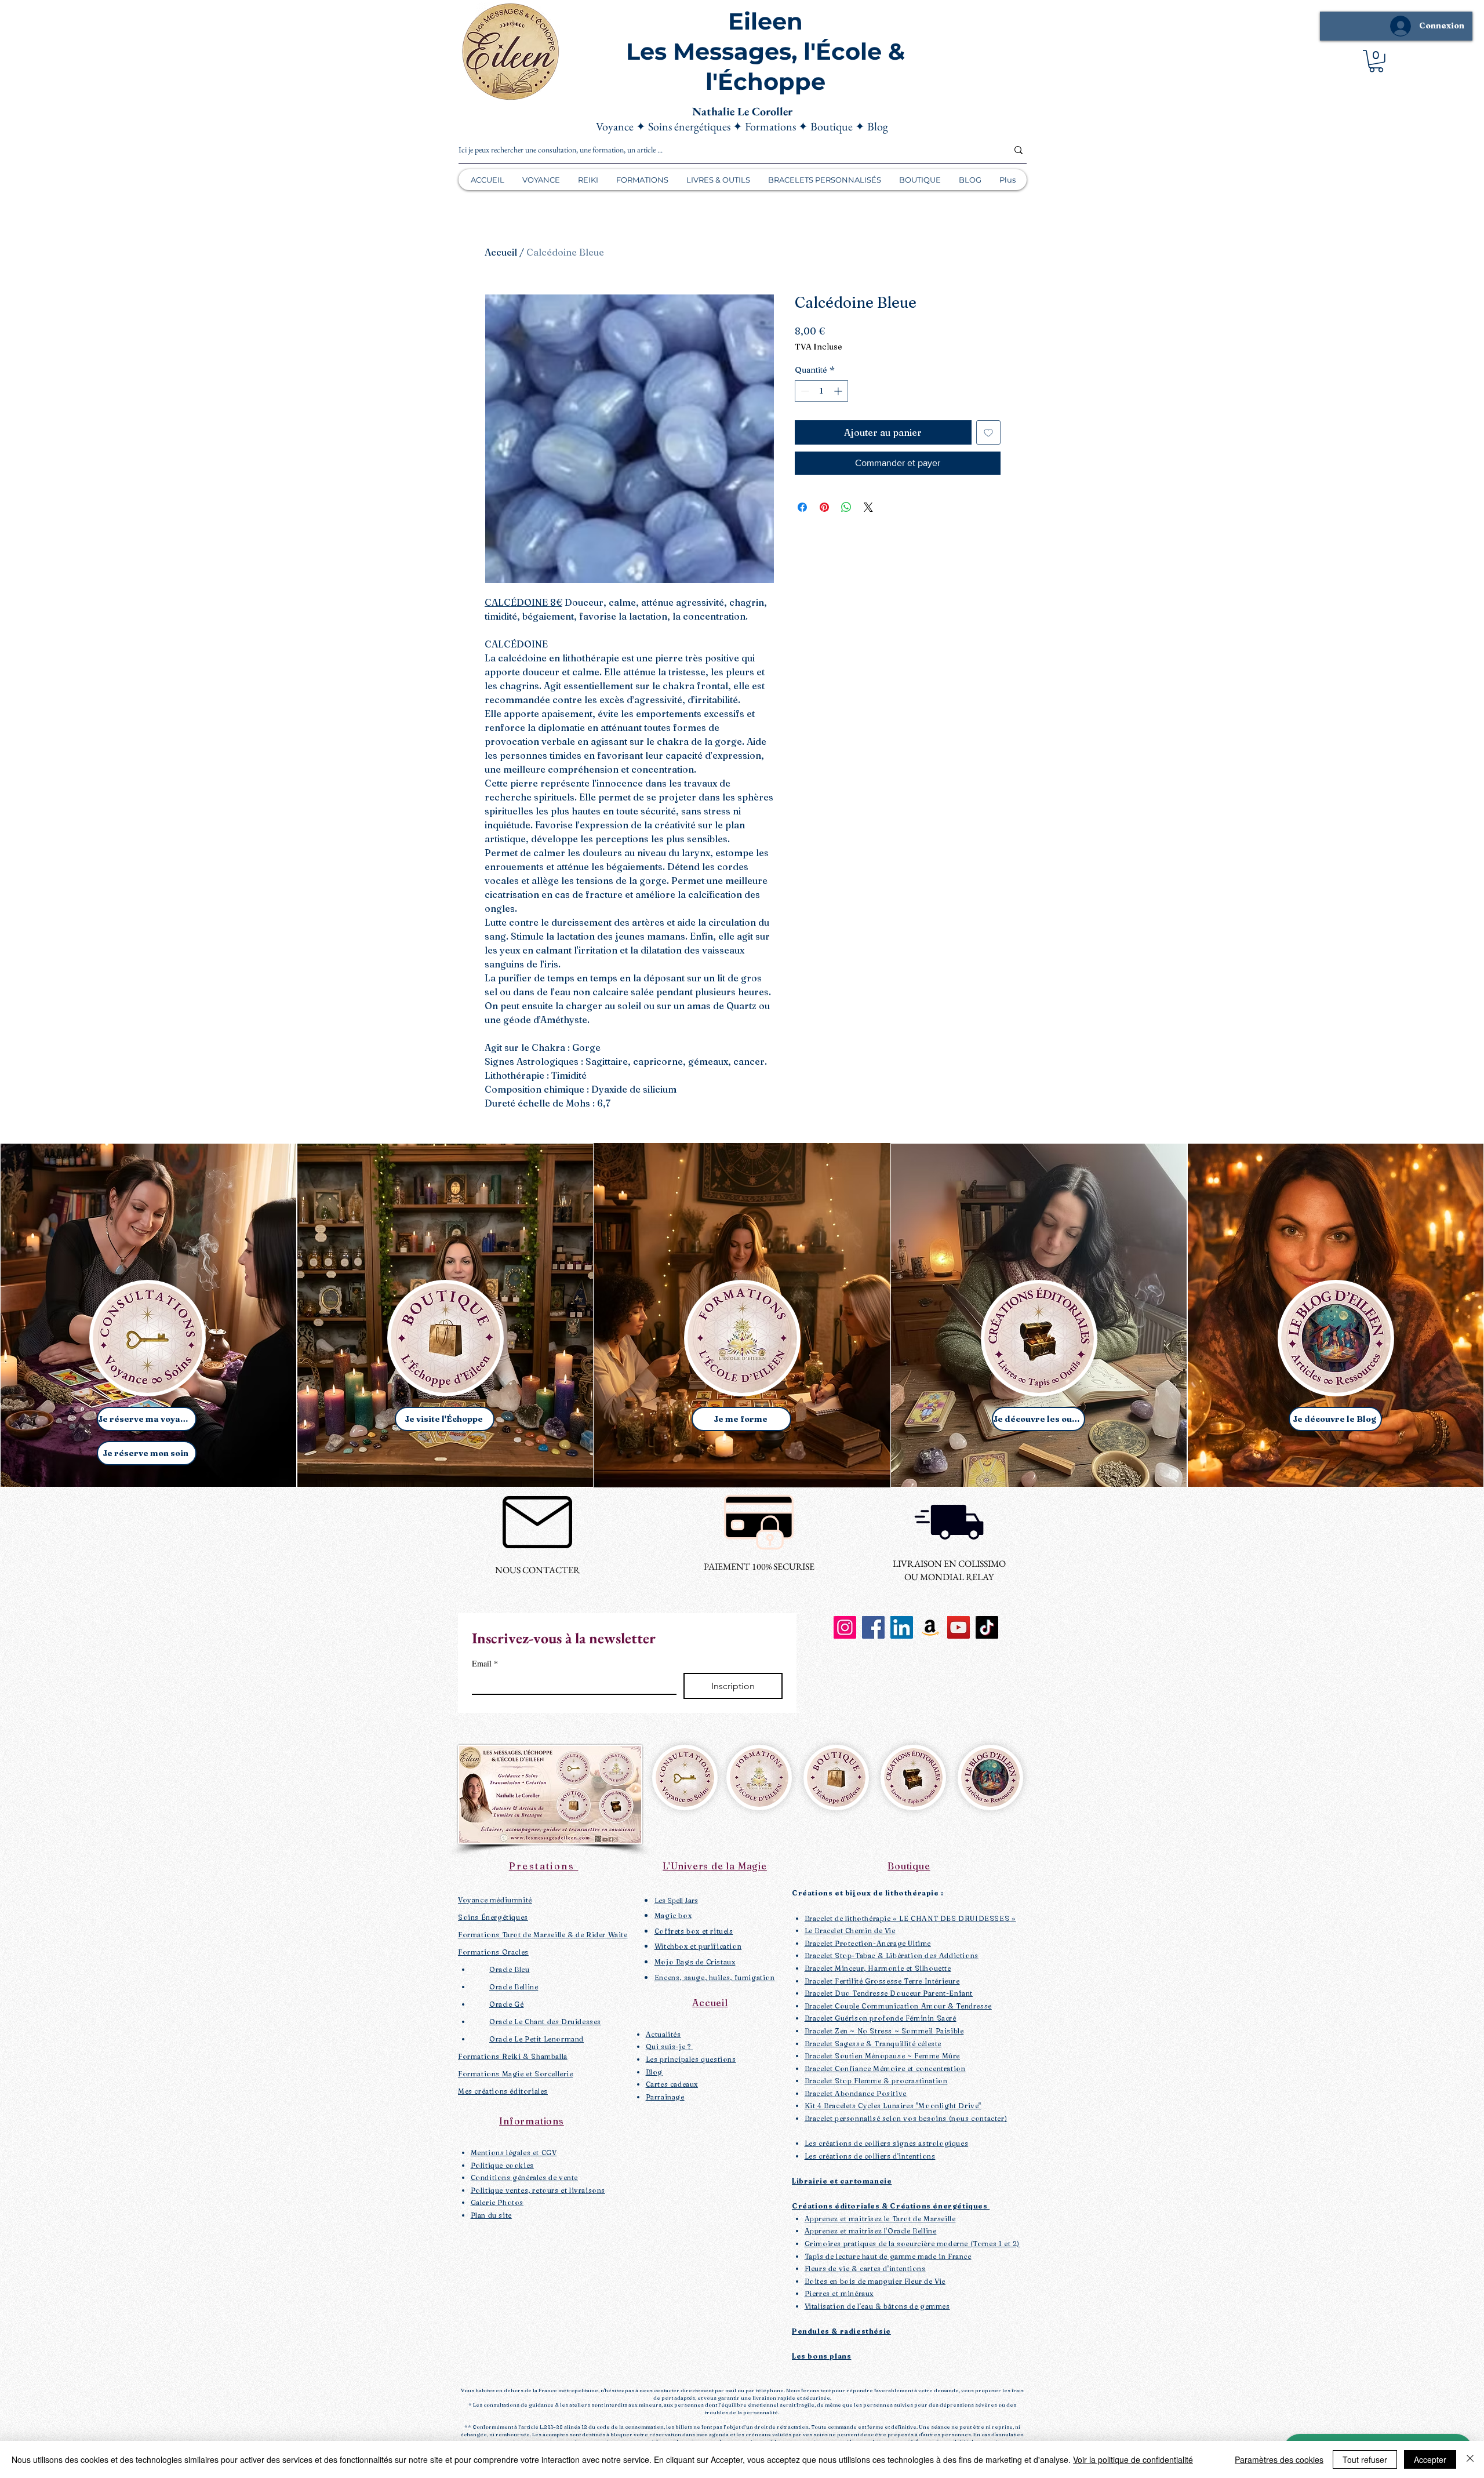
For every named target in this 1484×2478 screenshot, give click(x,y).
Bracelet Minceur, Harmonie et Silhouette (878, 1968)
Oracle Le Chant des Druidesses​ (545, 2022)
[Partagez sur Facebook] (802, 507)
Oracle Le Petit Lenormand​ (537, 2039)
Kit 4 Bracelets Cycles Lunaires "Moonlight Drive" (893, 2106)
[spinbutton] (821, 391)
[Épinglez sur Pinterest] (824, 507)
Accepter (1430, 2459)
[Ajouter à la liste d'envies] (988, 432)
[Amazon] (930, 1627)
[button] (1376, 61)
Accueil (501, 252)
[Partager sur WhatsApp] (846, 507)
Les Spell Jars (676, 1900)
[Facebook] (873, 1627)
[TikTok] (987, 1627)
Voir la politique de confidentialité (1133, 2459)
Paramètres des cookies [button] (1279, 2459)
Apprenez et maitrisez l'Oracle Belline (871, 2231)
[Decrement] (804, 391)
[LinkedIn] (902, 1627)
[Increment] (839, 391)
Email (485, 1663)
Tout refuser (1365, 2459)
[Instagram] (845, 1627)
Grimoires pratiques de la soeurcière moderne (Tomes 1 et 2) (912, 2244)
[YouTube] (959, 1627)
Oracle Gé (506, 2004)
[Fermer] (1470, 2459)
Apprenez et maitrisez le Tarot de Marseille (880, 2219)
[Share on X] (868, 507)
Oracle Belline (514, 1987)
